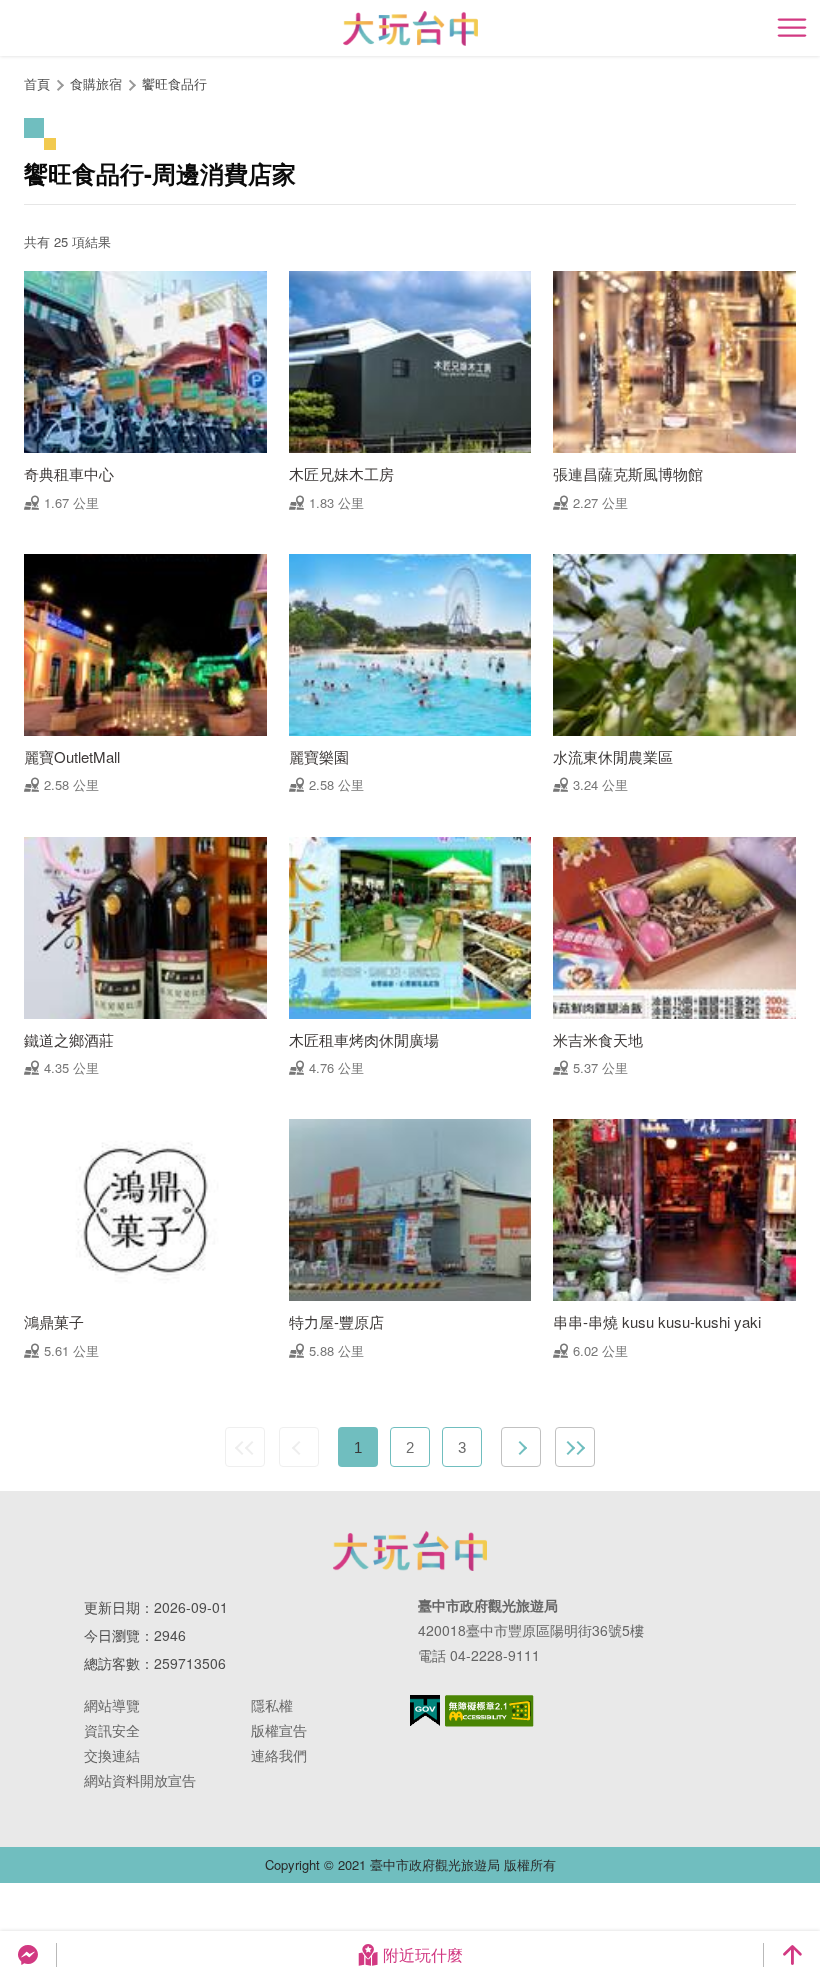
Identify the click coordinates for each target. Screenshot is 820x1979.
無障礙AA (489, 1711)
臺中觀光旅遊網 (410, 28)
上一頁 (299, 1447)
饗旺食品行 (174, 83)
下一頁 (521, 1447)
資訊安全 (112, 1730)
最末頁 (575, 1447)
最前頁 (245, 1447)
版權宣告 (279, 1730)
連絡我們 (279, 1755)
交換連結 (112, 1755)
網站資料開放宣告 (140, 1780)
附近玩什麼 (423, 1954)
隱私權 (272, 1705)
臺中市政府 (410, 1551)
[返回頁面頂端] (792, 1955)
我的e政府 (425, 1710)
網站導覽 (112, 1705)
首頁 (37, 83)
